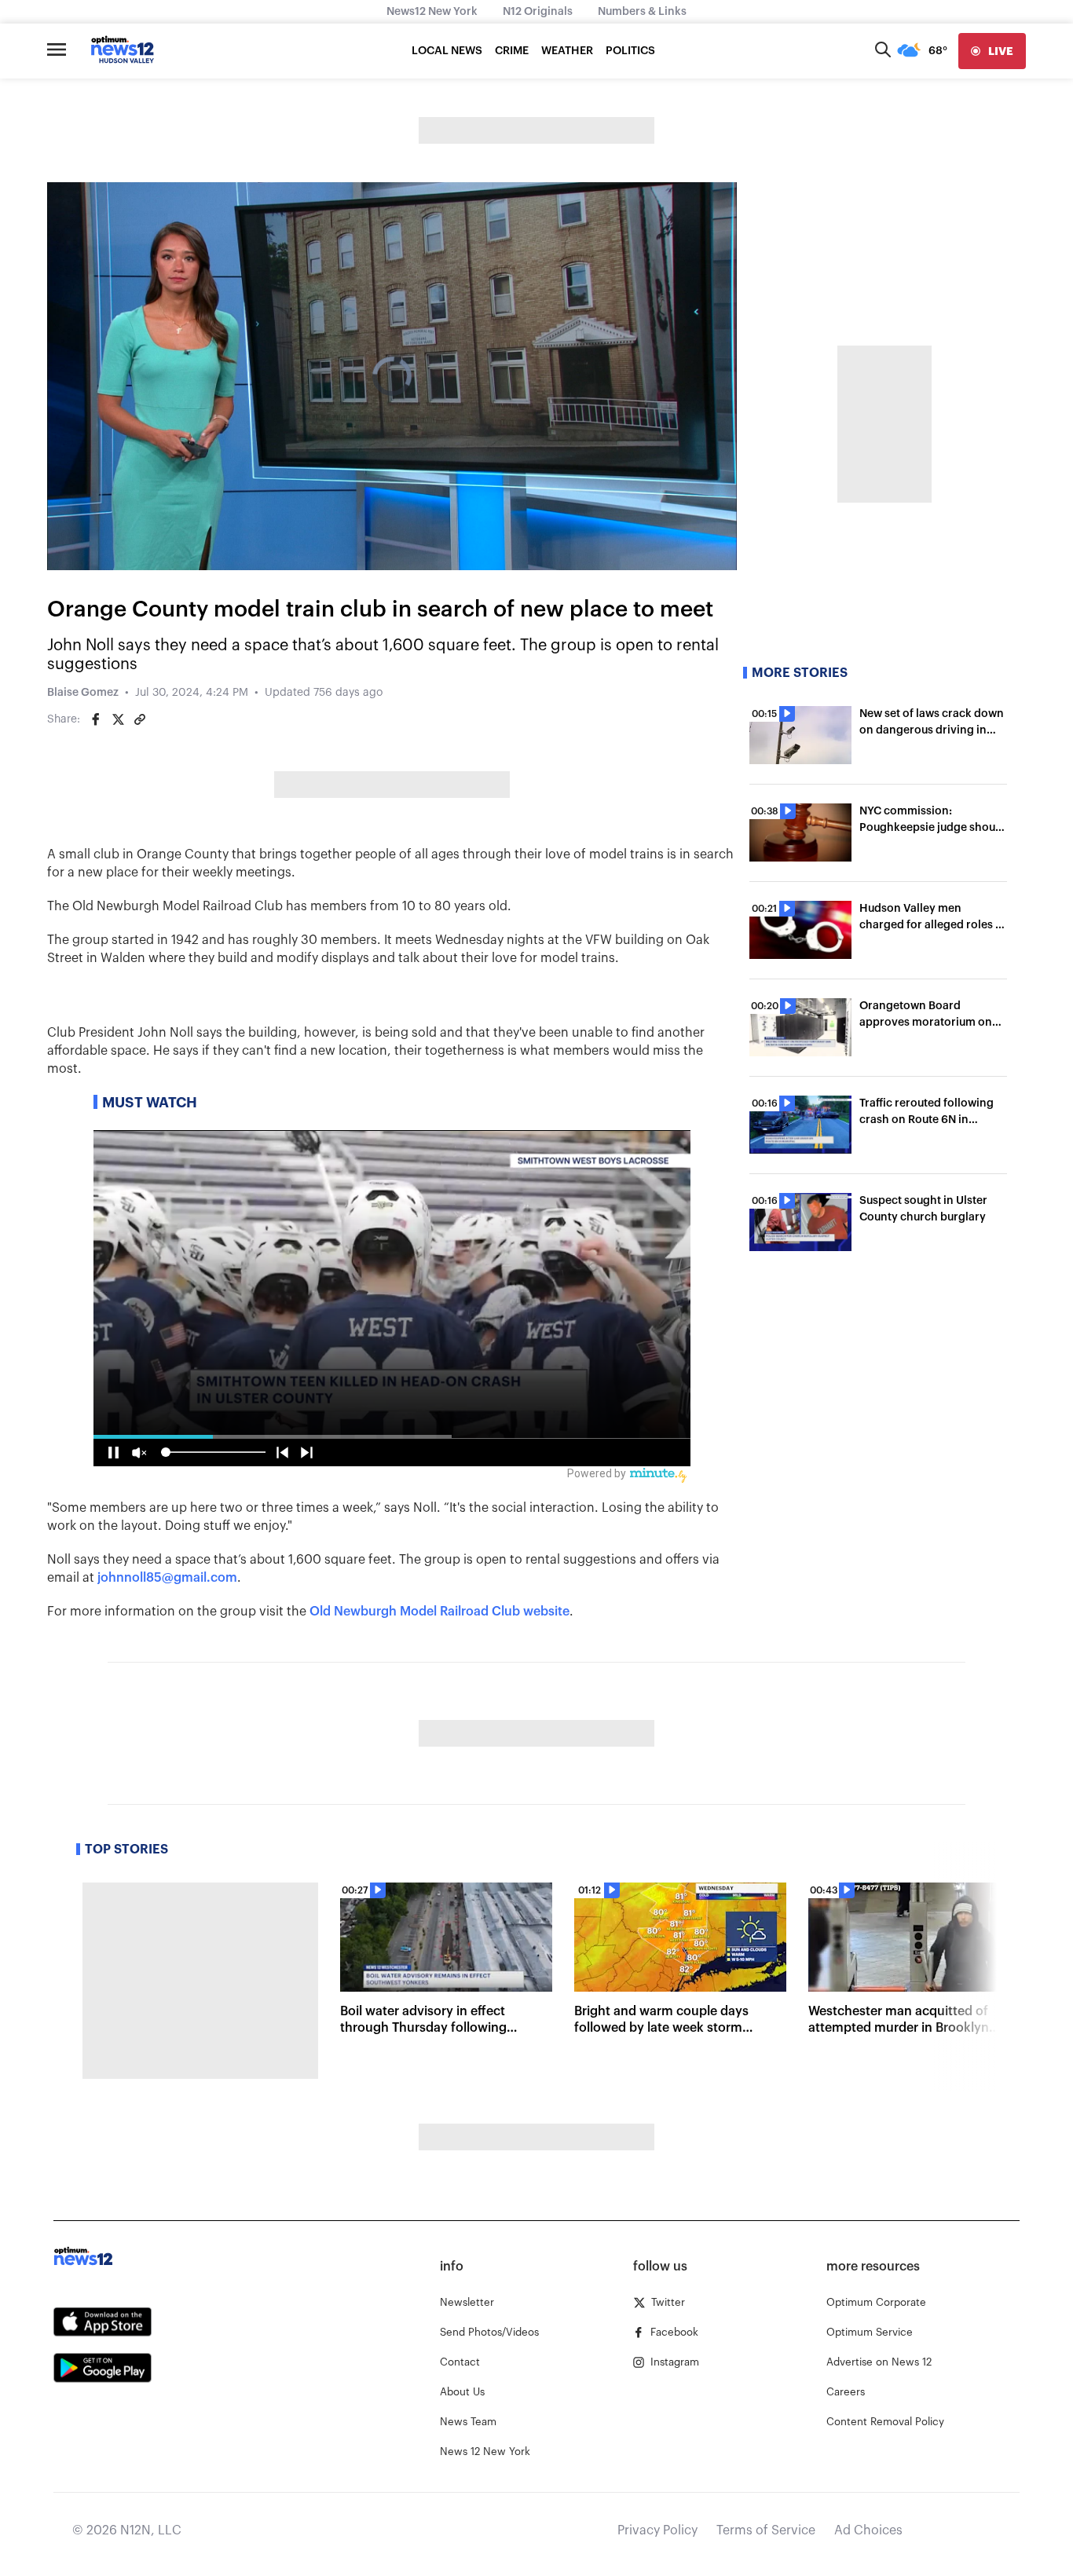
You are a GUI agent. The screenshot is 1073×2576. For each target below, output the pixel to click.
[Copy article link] (140, 719)
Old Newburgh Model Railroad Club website (439, 1612)
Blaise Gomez (83, 693)
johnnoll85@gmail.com (167, 1578)
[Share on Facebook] (96, 719)
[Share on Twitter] (118, 719)
